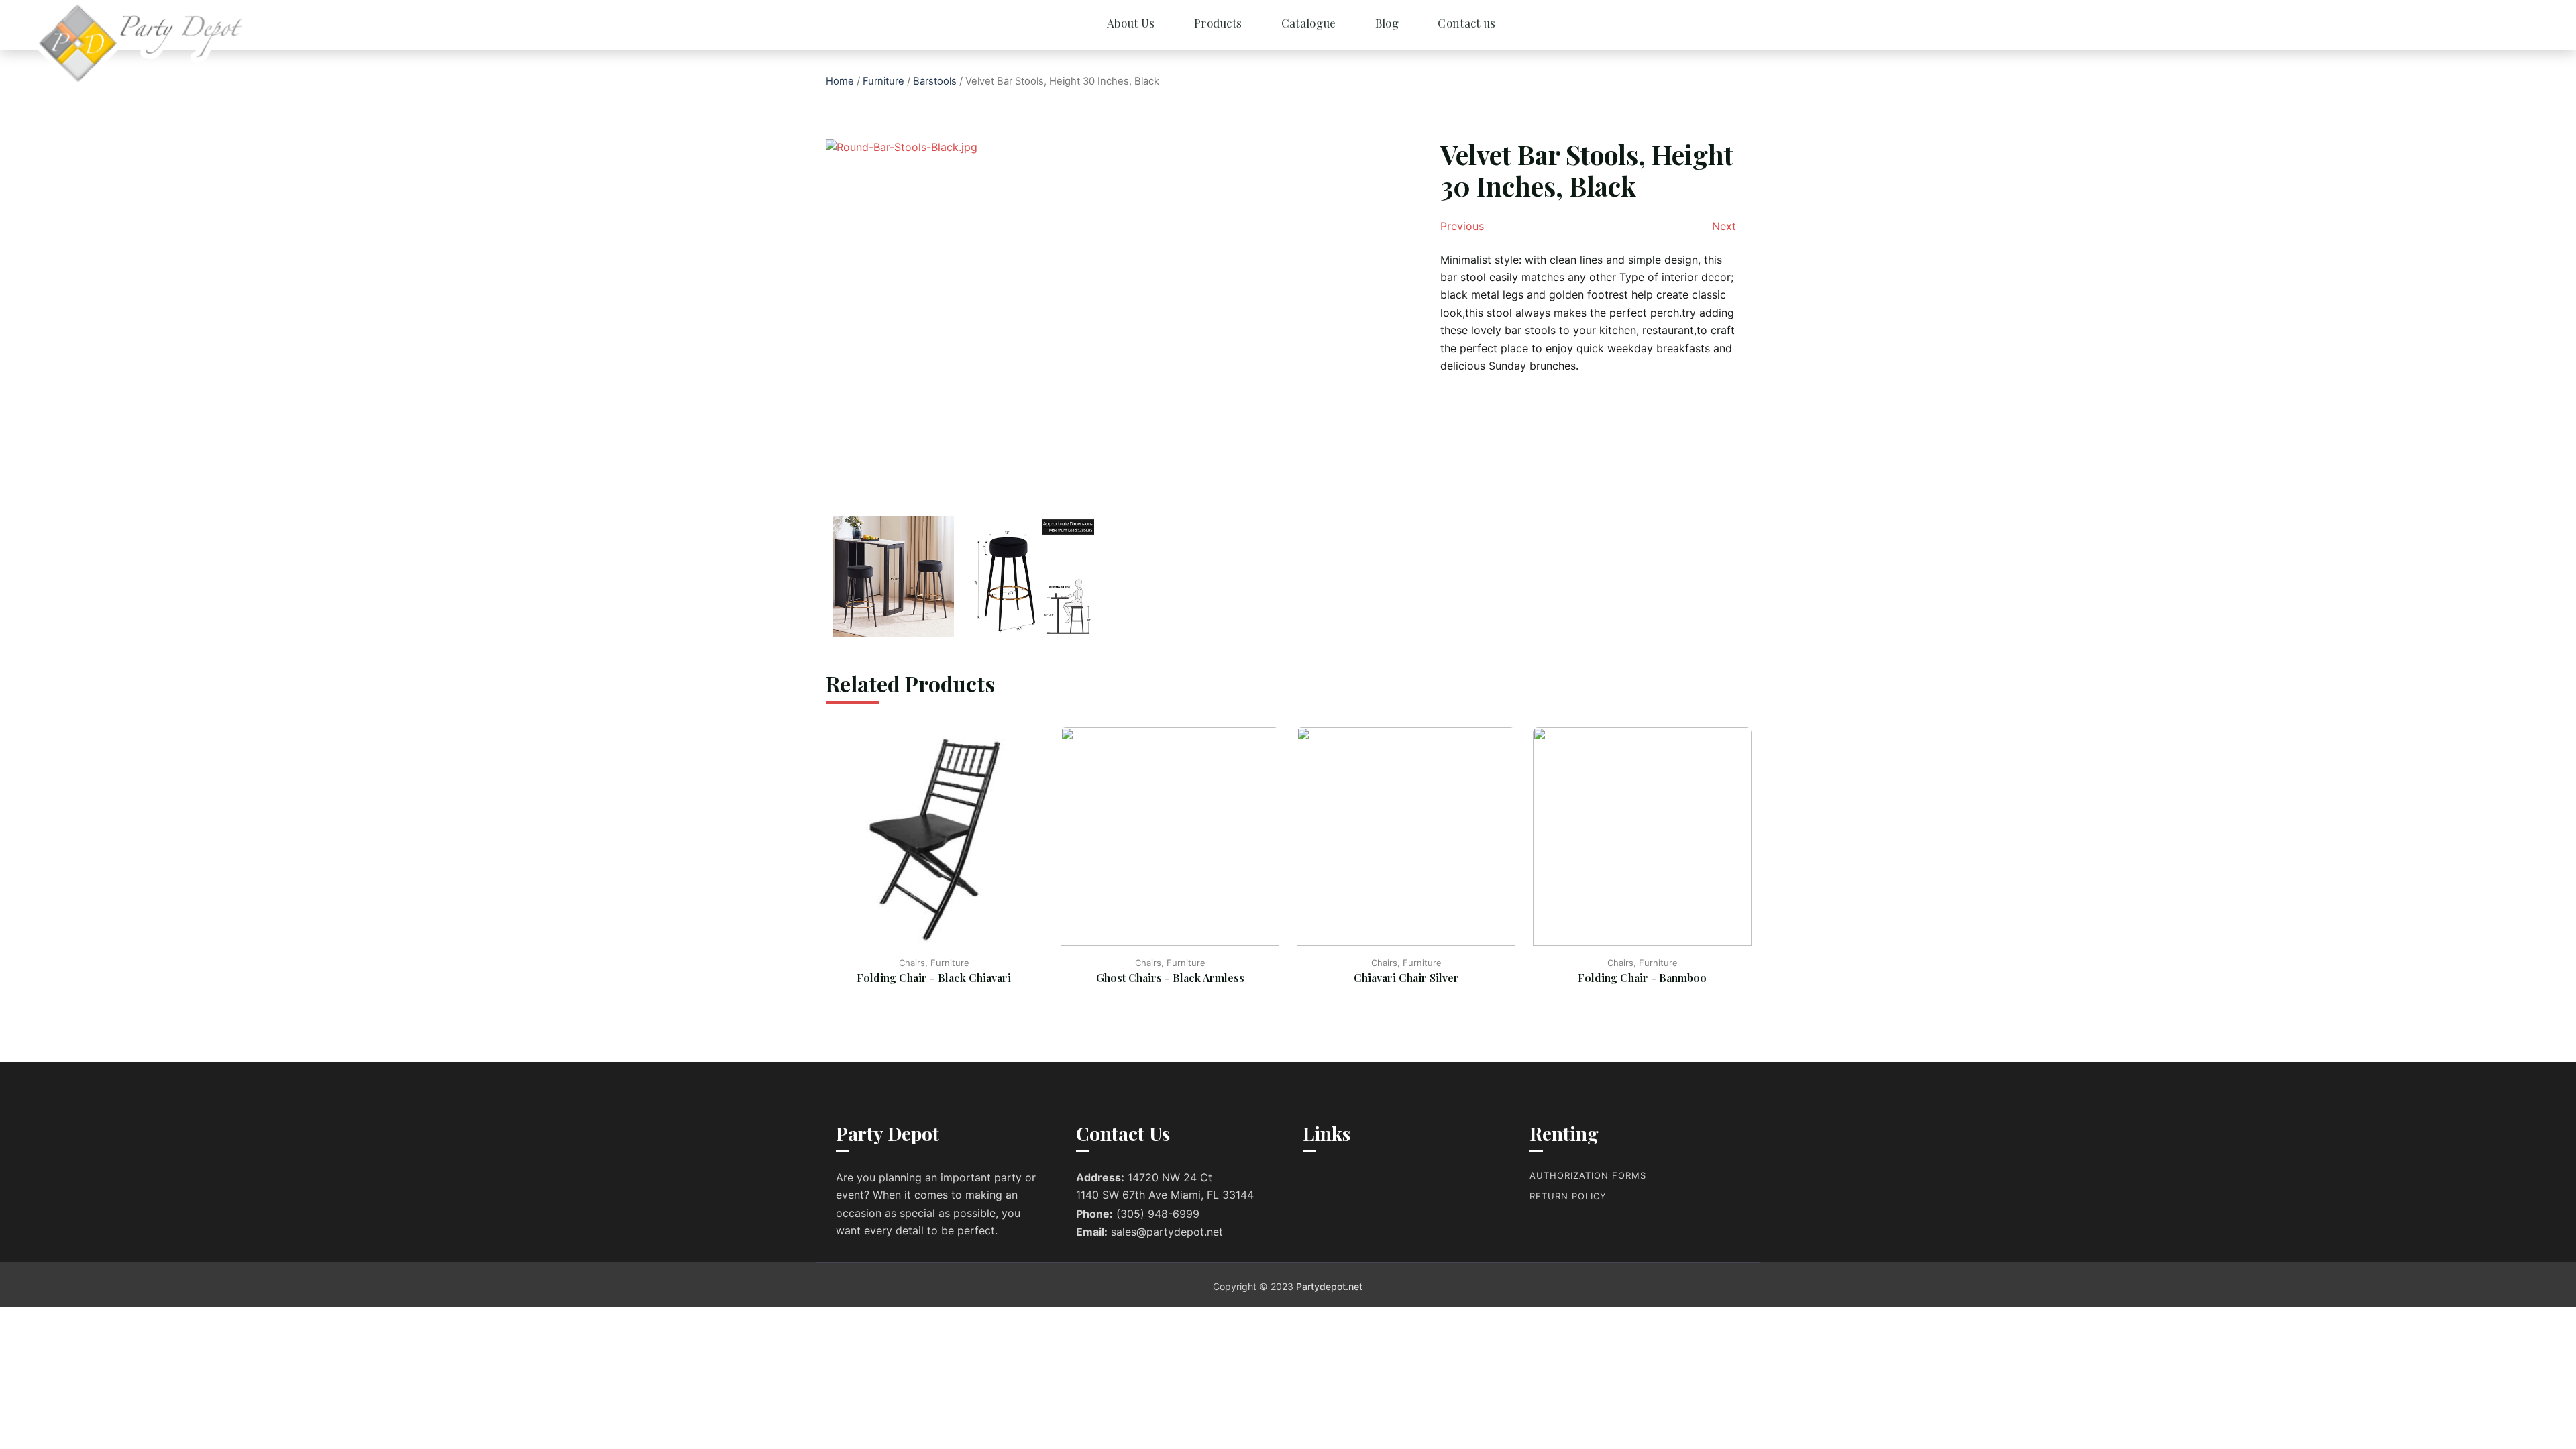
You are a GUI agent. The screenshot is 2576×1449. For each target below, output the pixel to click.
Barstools (935, 81)
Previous (1462, 226)
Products (1218, 23)
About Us (1131, 23)
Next (1724, 226)
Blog (1387, 23)
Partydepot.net (1329, 1286)
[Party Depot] (94, 44)
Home (840, 81)
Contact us (1466, 23)
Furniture (883, 81)
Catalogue (1309, 23)
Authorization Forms (1588, 1175)
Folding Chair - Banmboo (1642, 978)
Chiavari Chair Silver (1406, 978)
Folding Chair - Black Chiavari (934, 978)
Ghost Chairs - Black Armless (1170, 978)
